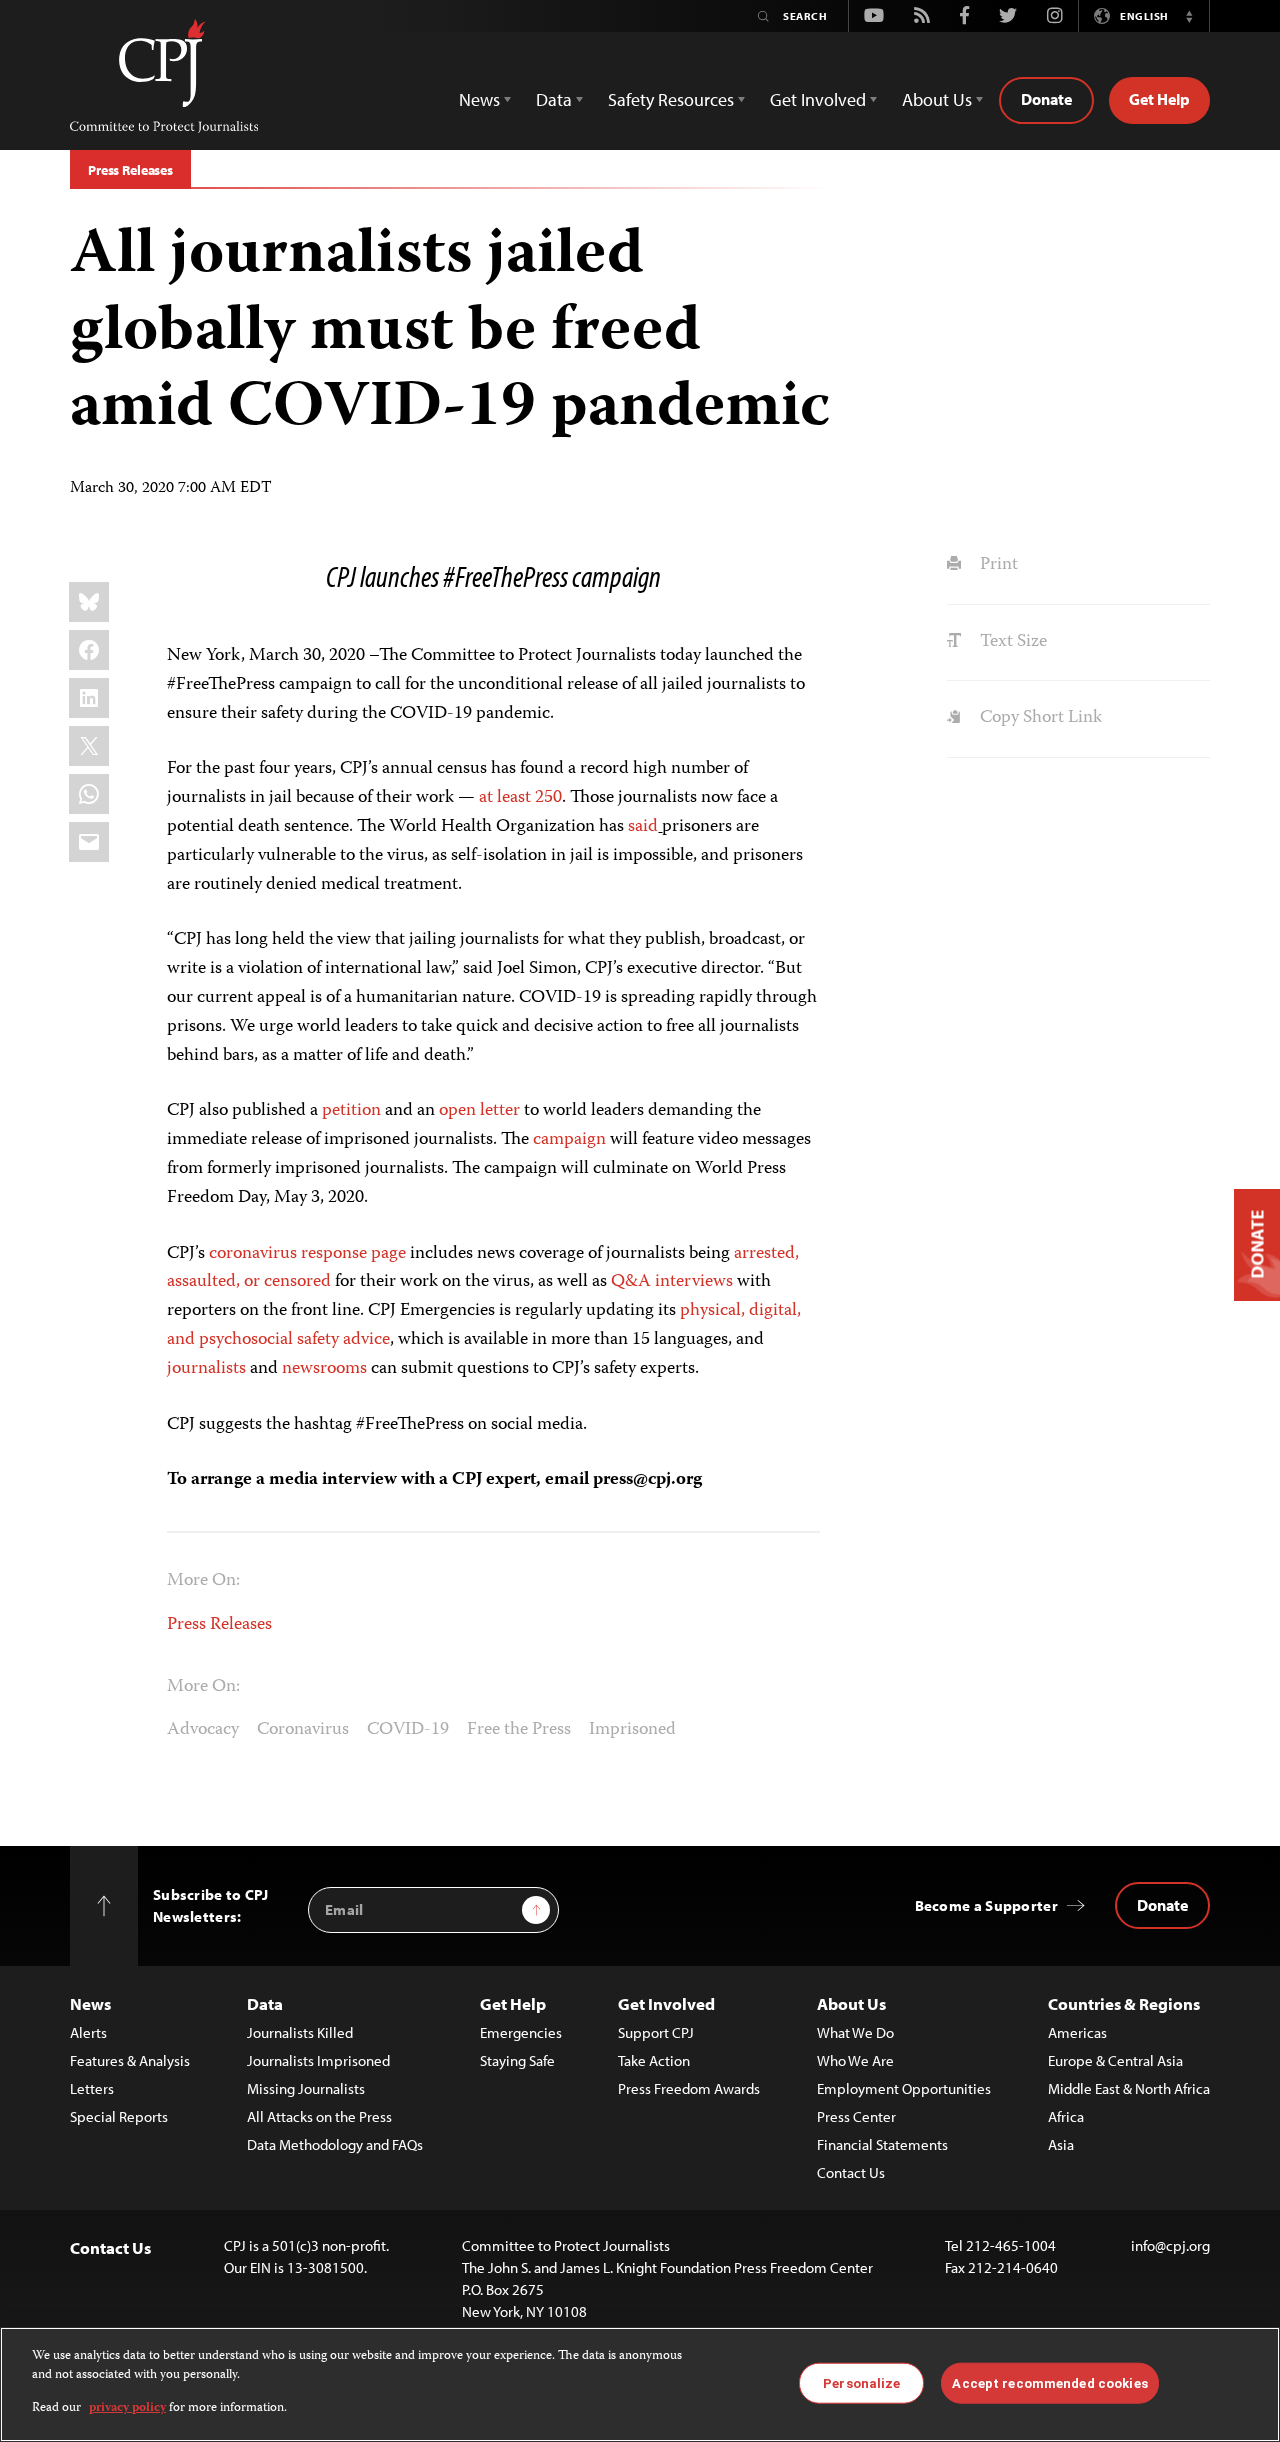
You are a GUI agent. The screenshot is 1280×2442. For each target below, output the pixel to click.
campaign (569, 1140)
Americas (1077, 2032)
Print (996, 565)
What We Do (855, 2032)
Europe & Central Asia (1115, 2060)
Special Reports (119, 2116)
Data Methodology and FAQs (335, 2144)
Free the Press (519, 1730)
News (90, 2003)
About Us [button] (937, 99)
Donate (1046, 99)
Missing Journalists (306, 2088)
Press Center (856, 2116)
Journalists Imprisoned (318, 2060)
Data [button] (554, 99)
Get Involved (666, 2003)
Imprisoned (632, 1730)
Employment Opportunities (904, 2088)
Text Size (1011, 642)
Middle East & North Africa (1129, 2088)
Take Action (654, 2060)
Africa (1066, 2116)
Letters (92, 2088)
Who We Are (855, 2060)
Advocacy (203, 1730)
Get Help (1159, 99)
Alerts (88, 2032)
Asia (1061, 2144)
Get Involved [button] (818, 99)
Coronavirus (303, 1730)
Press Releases (130, 170)
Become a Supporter (986, 1905)
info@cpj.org (1170, 2245)
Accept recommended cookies (1049, 2382)
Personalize (861, 2382)
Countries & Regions (1124, 2003)
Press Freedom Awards (689, 2088)
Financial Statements (882, 2144)
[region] (640, 2384)
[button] (1189, 16)
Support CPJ (656, 2032)
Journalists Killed (300, 2032)
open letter (479, 1111)
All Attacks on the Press (319, 2116)
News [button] (479, 99)
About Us (851, 2003)
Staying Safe (517, 2060)
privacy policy (127, 2408)
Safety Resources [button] (671, 99)
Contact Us (851, 2172)
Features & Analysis (130, 2060)
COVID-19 (408, 1730)
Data (265, 2003)
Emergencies (521, 2032)
